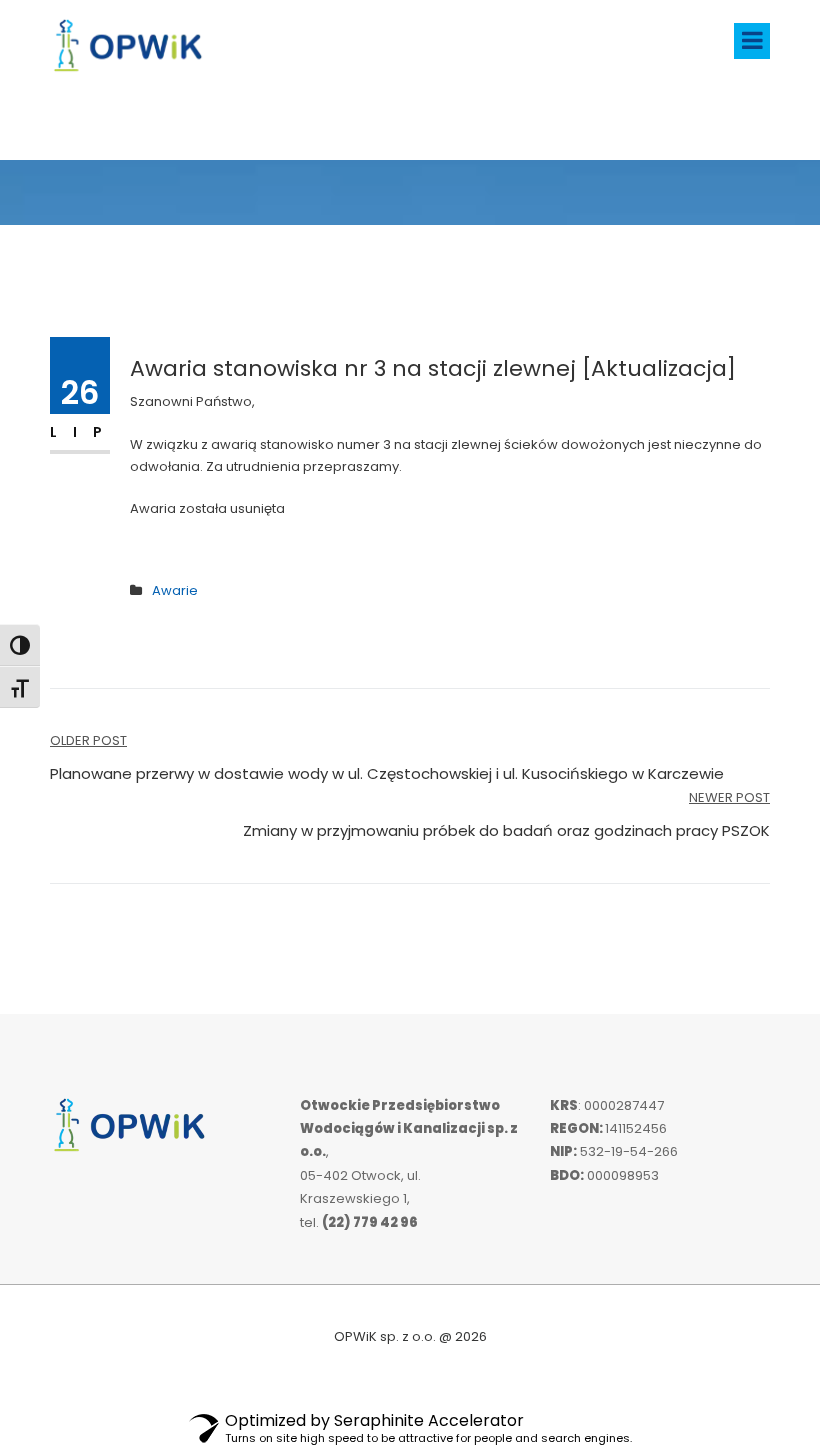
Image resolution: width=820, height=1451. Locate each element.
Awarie (175, 590)
